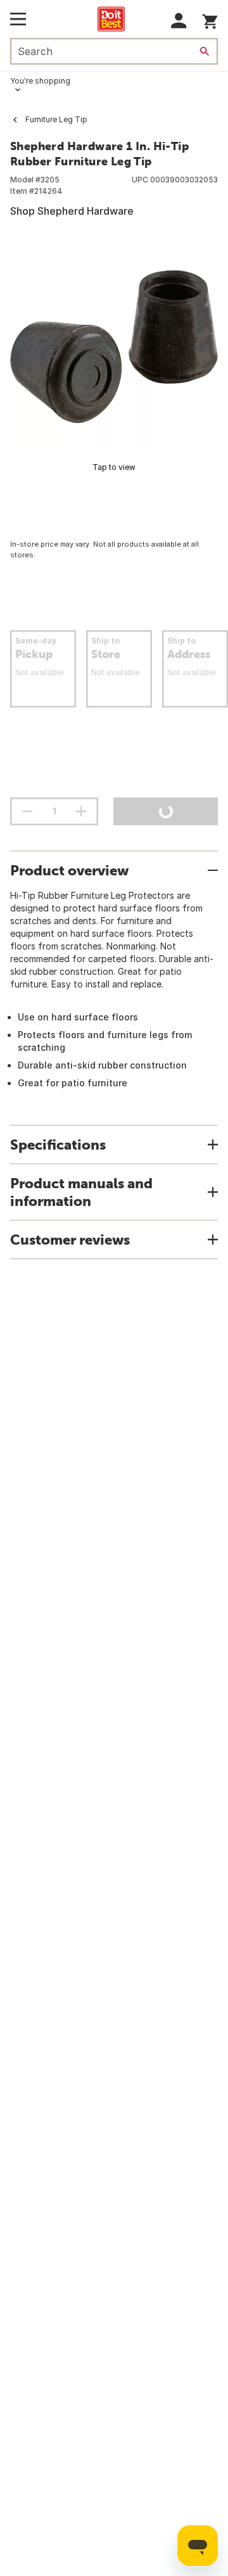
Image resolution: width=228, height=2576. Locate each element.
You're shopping (40, 81)
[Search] (205, 51)
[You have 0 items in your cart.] (210, 19)
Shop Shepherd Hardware (72, 211)
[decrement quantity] (27, 811)
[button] (179, 21)
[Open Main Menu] (18, 19)
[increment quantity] (81, 811)
